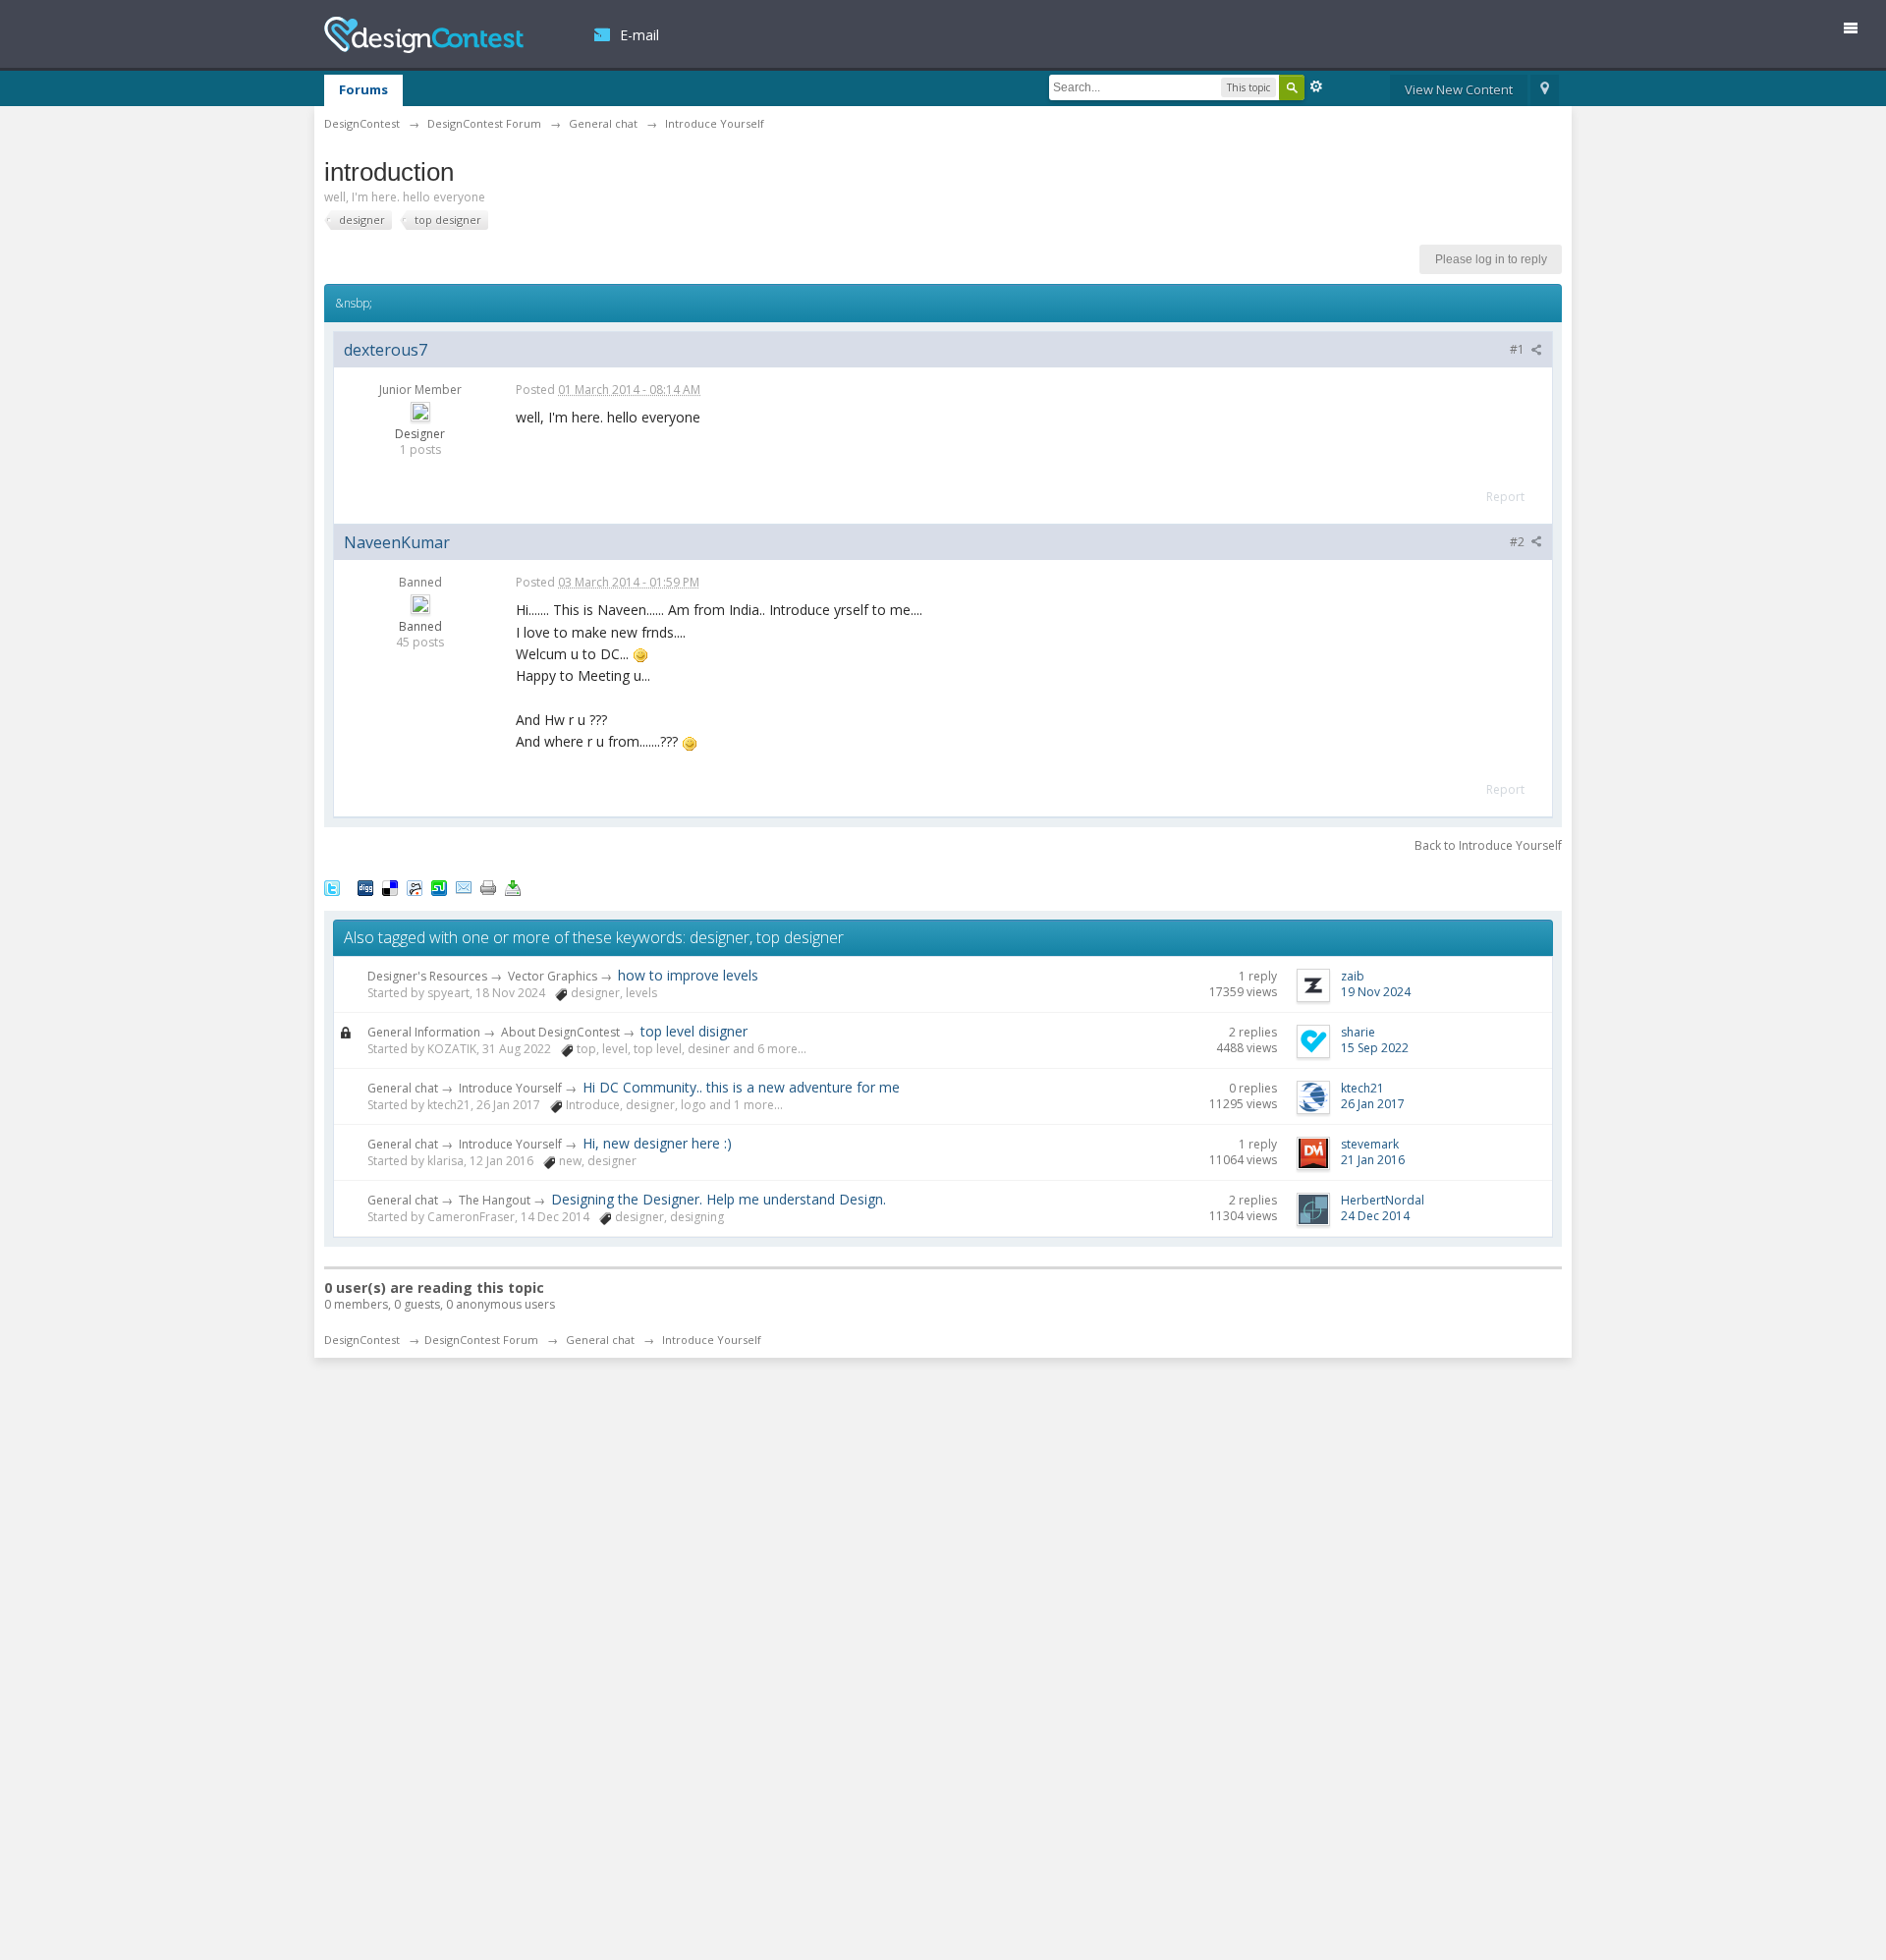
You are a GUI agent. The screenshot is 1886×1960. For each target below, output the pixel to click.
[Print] (488, 886)
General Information (424, 1032)
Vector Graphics (553, 976)
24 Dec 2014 (1375, 1216)
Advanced (1316, 86)
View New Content (1459, 89)
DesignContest (424, 35)
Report (1505, 497)
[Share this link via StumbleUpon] (439, 886)
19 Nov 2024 (1376, 992)
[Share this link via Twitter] (332, 886)
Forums (363, 89)
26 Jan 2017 (1373, 1104)
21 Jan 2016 (1373, 1160)
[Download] (513, 886)
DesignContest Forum (481, 1340)
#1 (1519, 349)
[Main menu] (1858, 32)
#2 (1519, 542)
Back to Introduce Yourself (1488, 845)
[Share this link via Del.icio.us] (390, 886)
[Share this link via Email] (464, 886)
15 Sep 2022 (1375, 1048)
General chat (403, 1088)
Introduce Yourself (510, 1088)
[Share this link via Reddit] (415, 886)
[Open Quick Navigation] (1545, 90)
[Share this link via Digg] (365, 886)
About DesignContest (560, 1032)
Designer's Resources (427, 976)
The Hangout (495, 1200)
